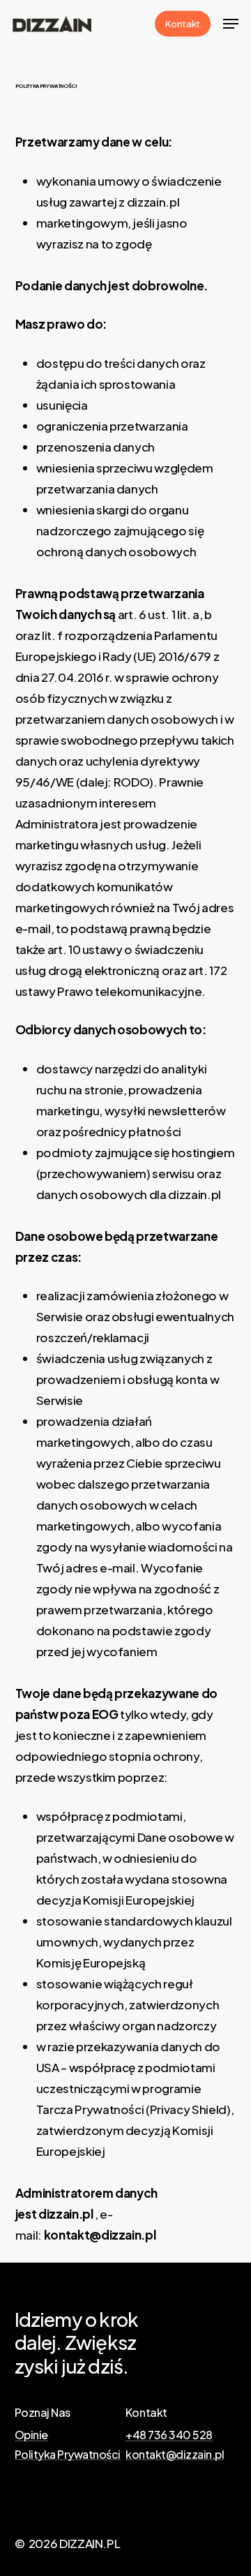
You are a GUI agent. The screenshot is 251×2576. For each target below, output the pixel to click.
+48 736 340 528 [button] (169, 2435)
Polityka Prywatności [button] (68, 2455)
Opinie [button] (31, 2435)
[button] (231, 24)
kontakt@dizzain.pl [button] (175, 2455)
